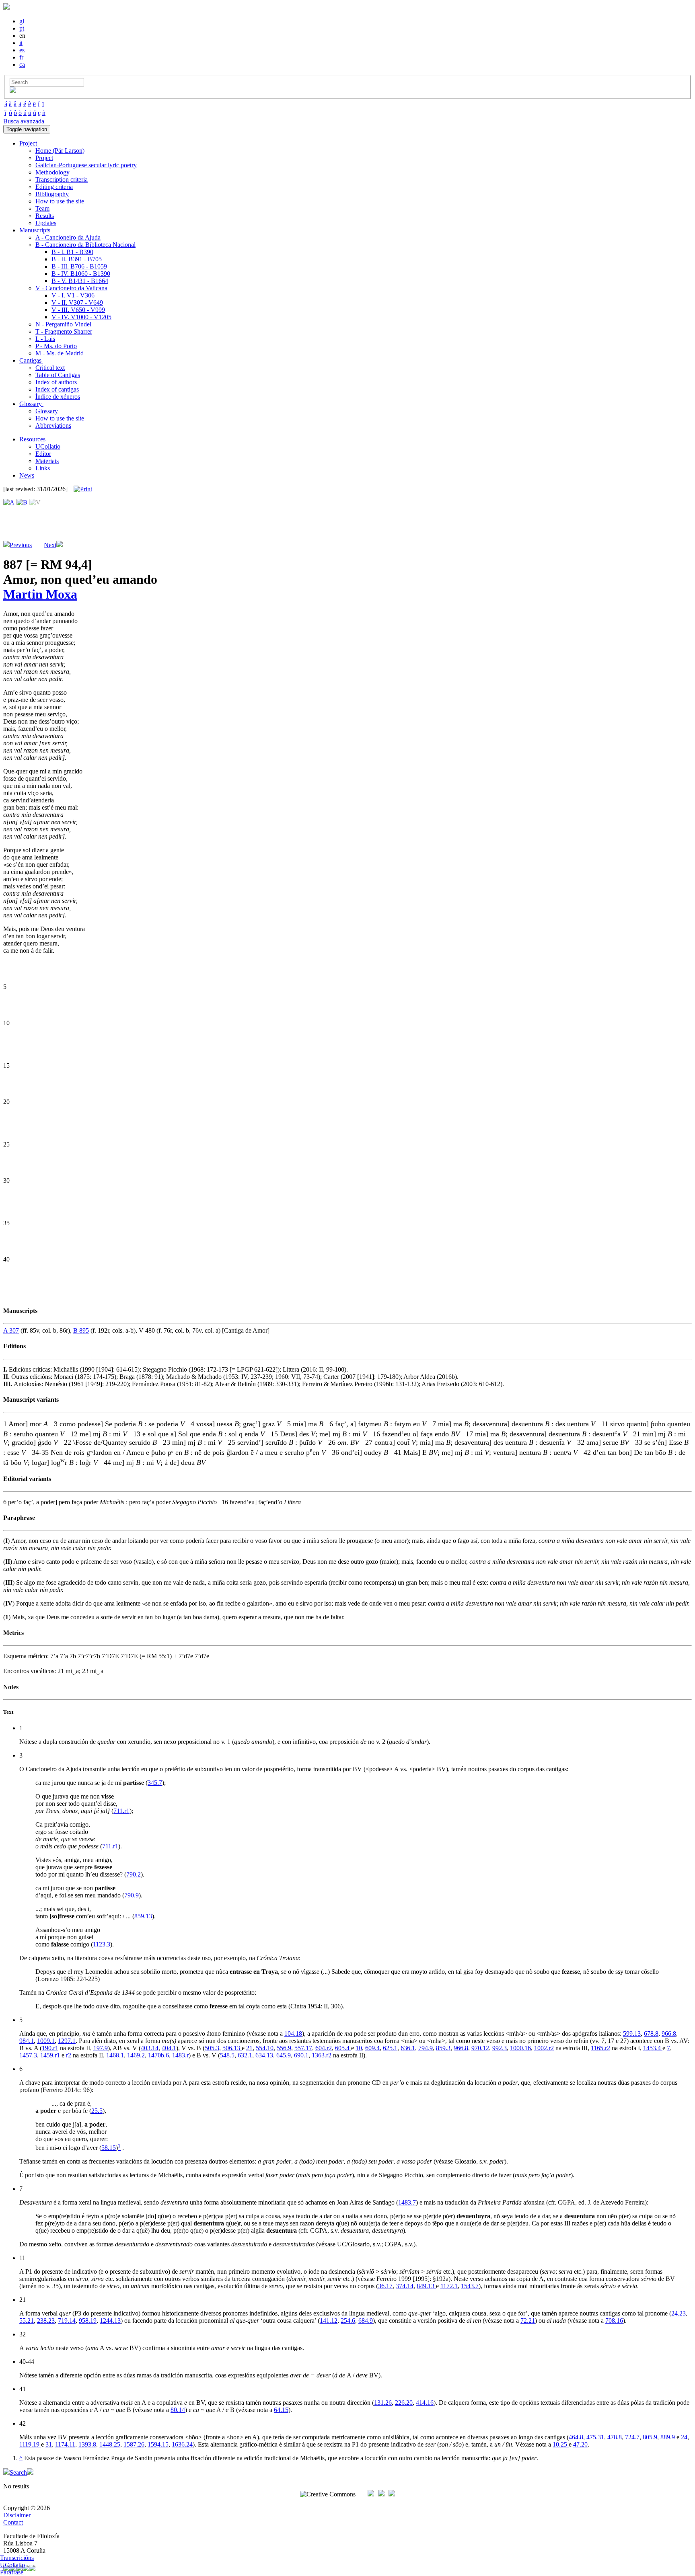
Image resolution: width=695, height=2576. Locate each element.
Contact (13, 2522)
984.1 (27, 2041)
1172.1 (449, 2286)
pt (22, 28)
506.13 (232, 2048)
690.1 (301, 2055)
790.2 (134, 1874)
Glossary (47, 411)
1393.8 (87, 2444)
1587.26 (134, 2444)
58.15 (109, 2148)
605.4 (343, 2048)
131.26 (383, 2403)
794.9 (426, 2048)
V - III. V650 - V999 (78, 310)
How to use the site (60, 201)
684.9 (366, 2321)
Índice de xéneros (58, 397)
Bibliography (52, 194)
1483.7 (407, 2202)
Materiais (47, 461)
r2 (69, 2055)
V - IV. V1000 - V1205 (81, 317)
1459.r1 (50, 2055)
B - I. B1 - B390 (72, 252)
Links (43, 468)
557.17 (303, 2048)
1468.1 (115, 2055)
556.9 (284, 2048)
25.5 (97, 2111)
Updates (46, 223)
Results (45, 216)
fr (21, 57)
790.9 (132, 1895)
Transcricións (17, 2558)
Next (50, 545)
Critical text (50, 368)
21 (249, 2048)
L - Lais (45, 339)
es (22, 50)
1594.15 (158, 2444)
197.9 (101, 2048)
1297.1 (67, 2041)
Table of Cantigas (58, 375)
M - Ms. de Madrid (60, 353)
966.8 (669, 2034)
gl (22, 21)
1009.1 (46, 2041)
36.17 (385, 2286)
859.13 (143, 1916)
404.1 (169, 2048)
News (27, 475)
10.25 (561, 2444)
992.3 (500, 2048)
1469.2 (136, 2055)
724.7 (632, 2437)
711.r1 (121, 1811)
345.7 (155, 1783)
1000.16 (520, 2048)
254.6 (348, 2321)
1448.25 (110, 2444)
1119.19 (30, 2444)
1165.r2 (600, 2048)
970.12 (480, 2048)
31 (49, 2444)
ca (22, 65)
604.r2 (324, 2048)
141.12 (329, 2321)
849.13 (426, 2286)
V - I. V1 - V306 (73, 295)
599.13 (632, 2034)
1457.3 (28, 2055)
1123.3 (102, 1944)
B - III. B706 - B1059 (79, 266)
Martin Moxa (40, 594)
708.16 (614, 2321)
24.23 (679, 2313)
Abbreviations (53, 426)
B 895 (81, 1330)
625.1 (390, 2048)
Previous (21, 545)
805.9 (650, 2437)
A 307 (11, 1330)
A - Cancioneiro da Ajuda (68, 237)
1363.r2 (322, 2055)
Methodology (52, 172)
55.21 (27, 2321)
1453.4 (653, 2048)
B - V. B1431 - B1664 (80, 281)
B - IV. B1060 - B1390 (81, 274)
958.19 (88, 2321)
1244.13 (110, 2321)
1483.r (180, 2055)
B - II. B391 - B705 (77, 259)
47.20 (580, 2444)
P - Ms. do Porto (56, 346)
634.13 (264, 2055)
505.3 (212, 2048)
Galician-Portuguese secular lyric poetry (86, 165)
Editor (43, 454)
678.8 (651, 2034)
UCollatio (48, 446)
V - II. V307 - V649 (77, 303)
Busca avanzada (24, 121)
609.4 (372, 2048)
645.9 (284, 2055)
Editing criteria (54, 187)
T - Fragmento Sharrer (64, 331)
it (21, 43)
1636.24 (182, 2444)
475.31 (595, 2437)
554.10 (265, 2048)
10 (359, 2048)
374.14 (405, 2286)
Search (18, 2472)
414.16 (425, 2403)
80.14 (178, 2410)
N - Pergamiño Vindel (63, 324)
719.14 (67, 2321)
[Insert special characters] (13, 91)
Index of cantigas (57, 389)
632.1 (245, 2055)
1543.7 (470, 2286)
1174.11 (65, 2444)
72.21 (528, 2321)
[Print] (83, 489)
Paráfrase (12, 2572)
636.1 (408, 2048)
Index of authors (56, 382)
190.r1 (50, 2048)
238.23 (46, 2321)
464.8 (576, 2437)
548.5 (227, 2055)
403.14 (150, 2048)
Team (42, 208)
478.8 (615, 2437)
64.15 (281, 2410)
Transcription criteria (62, 179)
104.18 (293, 2034)
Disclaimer (17, 2515)
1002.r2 (544, 2048)
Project (44, 158)
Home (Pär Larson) (60, 151)
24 (684, 2437)
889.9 (668, 2437)
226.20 (404, 2403)
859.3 (443, 2048)
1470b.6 (158, 2055)
